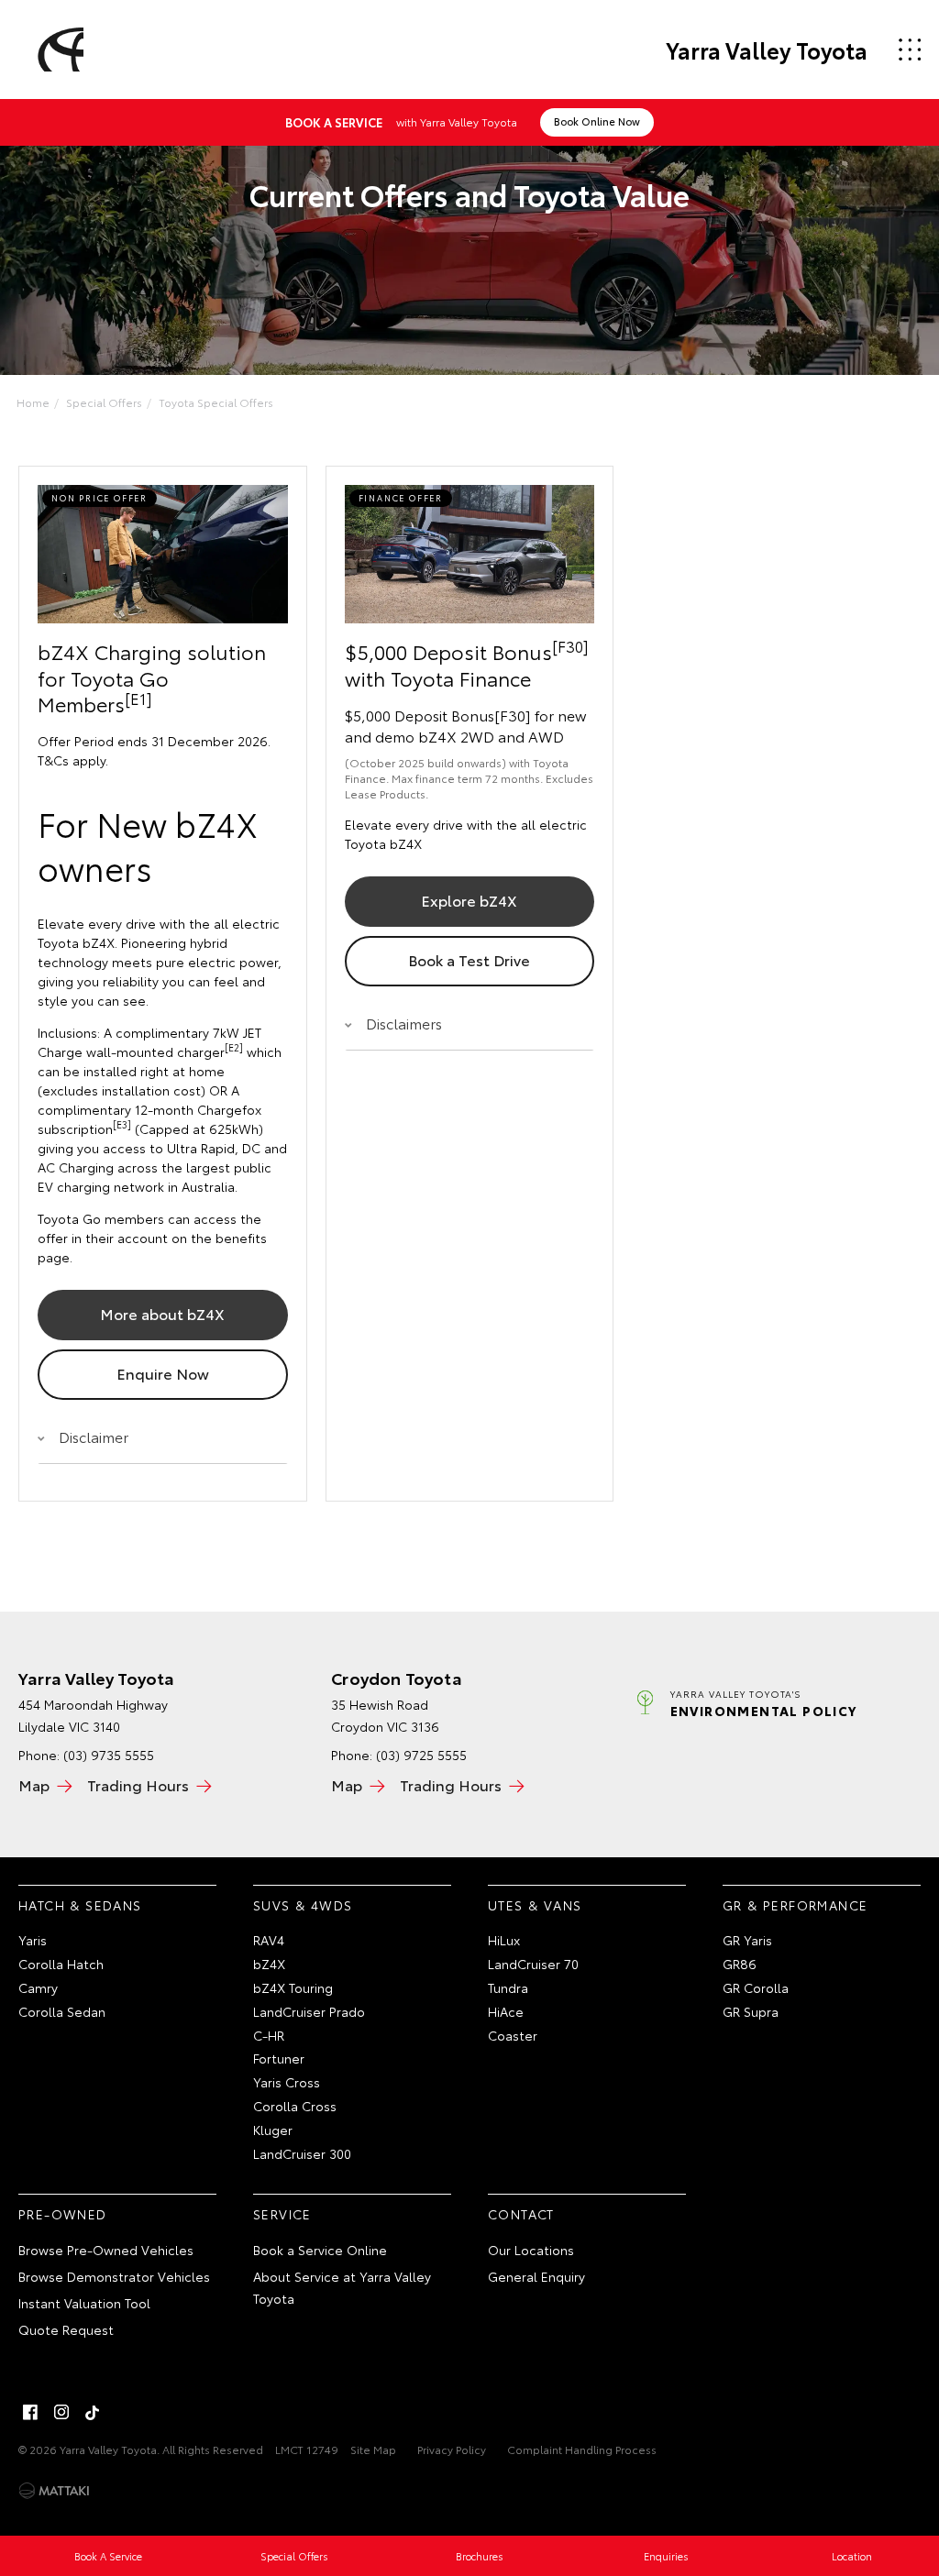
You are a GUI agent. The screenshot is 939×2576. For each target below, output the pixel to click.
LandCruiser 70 (533, 1964)
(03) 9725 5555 (421, 1755)
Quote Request (66, 2329)
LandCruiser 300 (302, 2153)
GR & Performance (795, 1905)
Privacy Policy (452, 2449)
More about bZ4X (162, 1313)
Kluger (273, 2130)
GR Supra (751, 2011)
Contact (521, 2214)
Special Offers (104, 402)
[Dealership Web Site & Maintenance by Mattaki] (54, 2491)
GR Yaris (747, 1940)
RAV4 (269, 1940)
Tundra (508, 1987)
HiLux (504, 1940)
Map (34, 1784)
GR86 (740, 1964)
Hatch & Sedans (80, 1905)
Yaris (33, 1940)
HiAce (506, 2011)
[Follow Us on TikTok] (93, 2412)
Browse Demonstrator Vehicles (114, 2276)
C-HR (269, 2035)
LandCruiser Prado (309, 2011)
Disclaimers (404, 1023)
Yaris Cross (287, 2082)
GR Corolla (756, 1987)
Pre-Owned (63, 2214)
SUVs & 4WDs (303, 1905)
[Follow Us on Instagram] (61, 2412)
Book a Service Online (320, 2250)
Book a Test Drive (469, 959)
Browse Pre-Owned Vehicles (106, 2250)
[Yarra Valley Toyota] (58, 50)
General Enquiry (536, 2276)
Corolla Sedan (62, 2011)
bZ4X (269, 1964)
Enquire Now (163, 1373)
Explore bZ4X (469, 900)
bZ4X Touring (293, 1987)
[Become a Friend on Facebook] (30, 2412)
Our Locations (531, 2250)
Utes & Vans (535, 1905)
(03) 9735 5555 (109, 1755)
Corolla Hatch (61, 1964)
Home (33, 402)
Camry (38, 1987)
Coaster (513, 2035)
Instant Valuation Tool (84, 2303)
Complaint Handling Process (582, 2449)
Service (282, 2214)
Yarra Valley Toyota (767, 50)
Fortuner (279, 2058)
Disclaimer (94, 1436)
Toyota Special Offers (216, 402)
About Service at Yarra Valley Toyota (342, 2287)
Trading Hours (138, 1784)
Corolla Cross (295, 2106)
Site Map (373, 2449)
